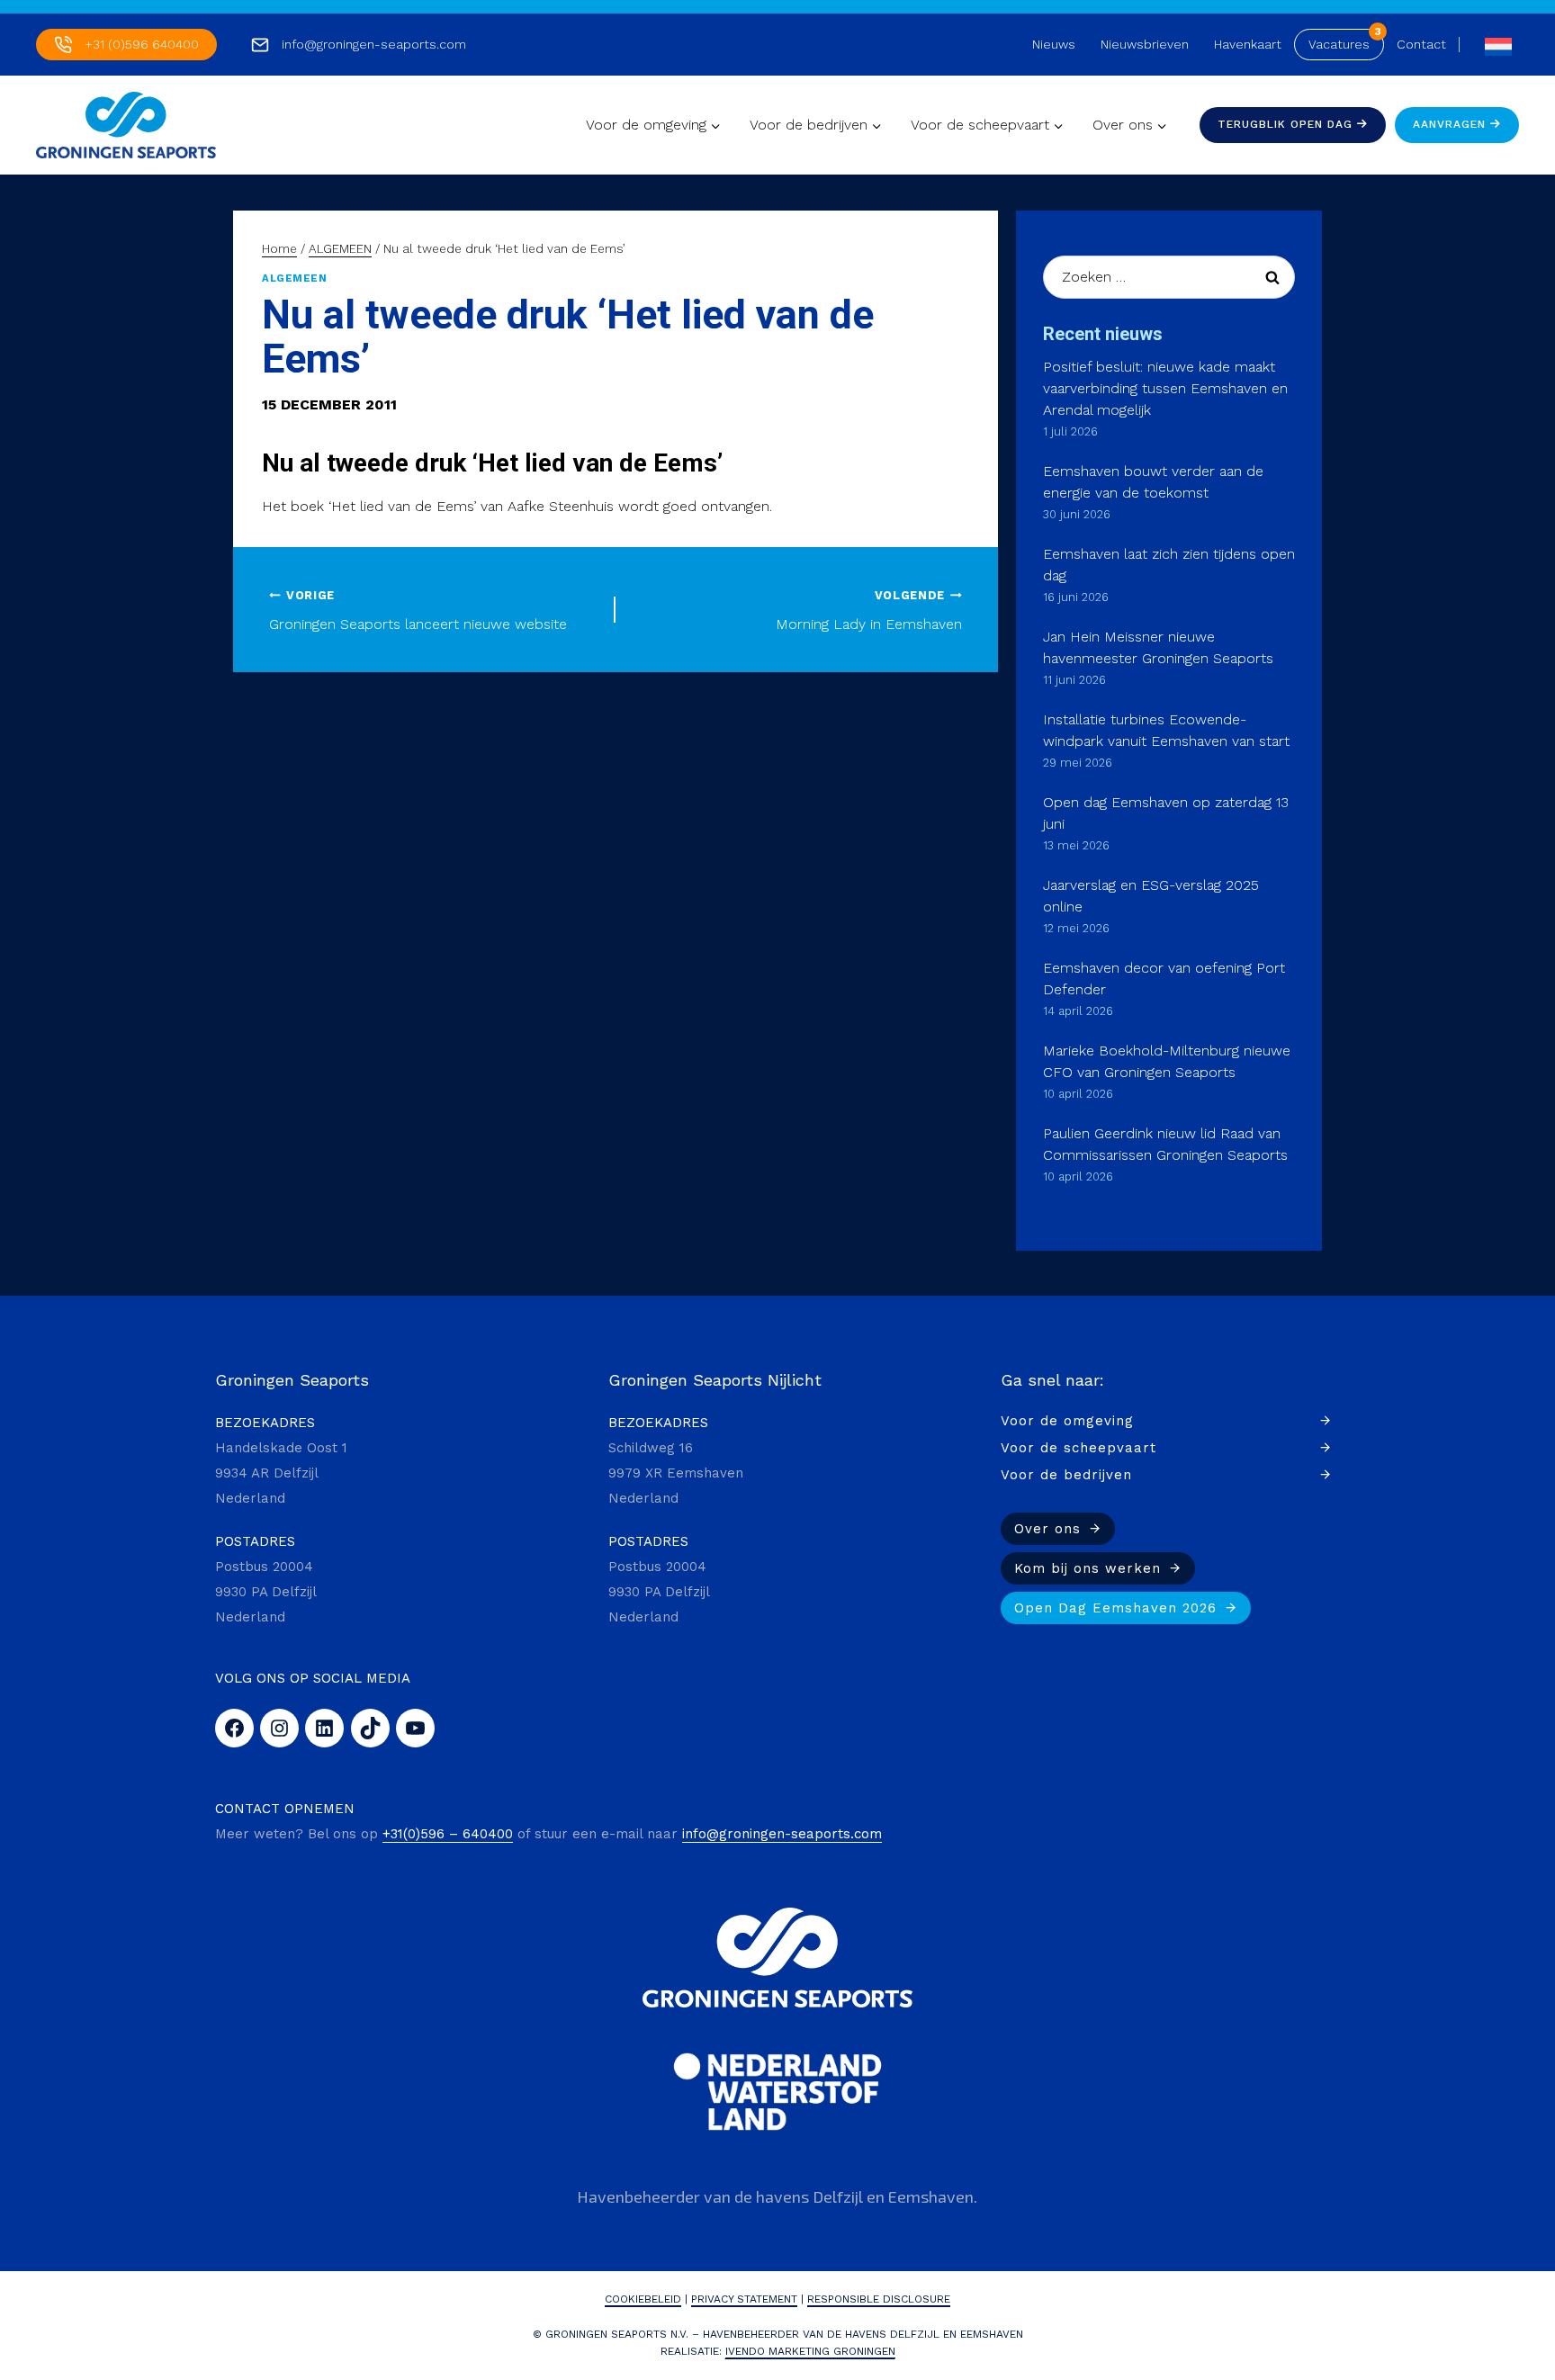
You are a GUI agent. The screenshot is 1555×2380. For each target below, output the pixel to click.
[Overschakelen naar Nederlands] (1494, 45)
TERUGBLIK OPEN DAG (1287, 124)
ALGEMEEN (294, 278)
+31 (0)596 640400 (142, 44)
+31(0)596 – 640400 (448, 1834)
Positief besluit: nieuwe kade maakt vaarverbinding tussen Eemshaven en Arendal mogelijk (1165, 388)
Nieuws (1054, 44)
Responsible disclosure (879, 2299)
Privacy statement (744, 2299)
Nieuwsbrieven (1145, 44)
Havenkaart (1248, 44)
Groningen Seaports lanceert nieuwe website (418, 611)
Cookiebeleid (643, 2299)
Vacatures (1339, 44)
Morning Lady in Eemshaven (869, 611)
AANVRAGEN (1452, 124)
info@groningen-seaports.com (374, 44)
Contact (1421, 44)
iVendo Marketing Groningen (810, 2351)
